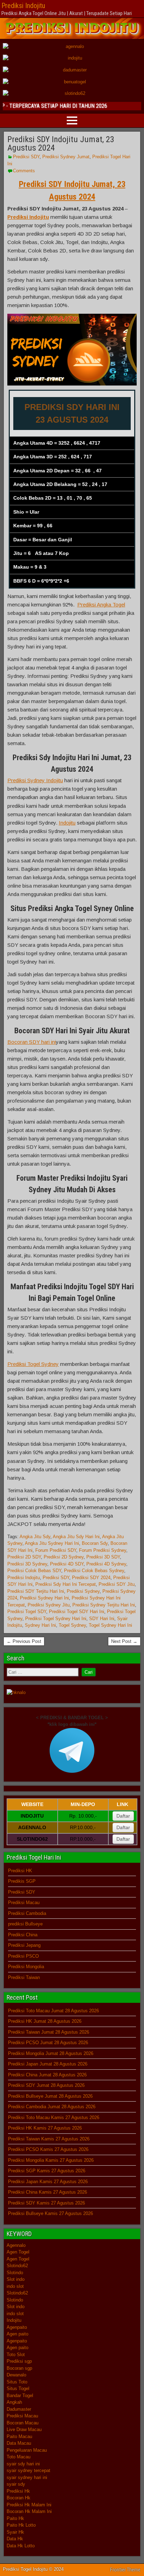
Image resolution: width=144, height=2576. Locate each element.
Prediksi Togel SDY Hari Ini (77, 1612)
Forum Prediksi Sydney (103, 1550)
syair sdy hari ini (23, 2464)
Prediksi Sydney (83, 1591)
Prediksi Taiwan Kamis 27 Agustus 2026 (49, 2139)
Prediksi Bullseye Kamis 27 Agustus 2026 (51, 2213)
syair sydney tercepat (28, 2470)
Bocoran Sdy (95, 1543)
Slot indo (16, 2279)
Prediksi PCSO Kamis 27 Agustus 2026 (48, 2149)
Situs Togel (18, 2388)
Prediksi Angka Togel (101, 605)
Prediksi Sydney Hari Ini (44, 1598)
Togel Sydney (72, 1625)
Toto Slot (16, 2355)
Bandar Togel (20, 2396)
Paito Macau (19, 2436)
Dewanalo (16, 2375)
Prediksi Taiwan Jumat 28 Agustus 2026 (49, 2032)
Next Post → (124, 1641)
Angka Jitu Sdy (35, 1537)
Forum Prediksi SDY (56, 1550)
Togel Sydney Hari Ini (110, 1625)
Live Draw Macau (24, 2429)
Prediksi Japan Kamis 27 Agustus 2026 (48, 2182)
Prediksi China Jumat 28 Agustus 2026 (47, 2075)
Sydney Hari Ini (40, 1625)
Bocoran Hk (19, 2498)
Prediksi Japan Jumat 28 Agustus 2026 (48, 2064)
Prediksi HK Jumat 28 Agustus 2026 (45, 2021)
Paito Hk (15, 2518)
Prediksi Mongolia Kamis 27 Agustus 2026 (51, 2160)
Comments (24, 171)
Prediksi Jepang (24, 1945)
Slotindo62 (17, 2266)
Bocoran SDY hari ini (32, 1042)
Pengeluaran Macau (27, 2450)
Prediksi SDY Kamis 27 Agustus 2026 (46, 2203)
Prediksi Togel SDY (27, 1612)
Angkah (14, 2402)
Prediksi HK (20, 1871)
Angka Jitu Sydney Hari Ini (52, 1543)
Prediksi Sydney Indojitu (35, 780)
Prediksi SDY (26, 157)
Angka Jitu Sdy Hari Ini (76, 1537)
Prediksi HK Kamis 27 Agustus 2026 (45, 2128)
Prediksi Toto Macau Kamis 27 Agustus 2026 (54, 2117)
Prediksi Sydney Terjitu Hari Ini (104, 1605)
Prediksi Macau (24, 1903)
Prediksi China (23, 1935)
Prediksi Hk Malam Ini (29, 2505)
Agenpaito (17, 2327)
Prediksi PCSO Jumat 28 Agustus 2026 (48, 2043)
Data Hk (15, 2539)
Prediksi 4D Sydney (106, 1564)
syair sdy (16, 2484)
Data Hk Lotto (21, 2546)
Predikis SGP (22, 1881)
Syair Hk (15, 2532)
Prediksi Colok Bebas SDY (34, 1571)
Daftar (123, 1816)
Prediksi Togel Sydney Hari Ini (56, 1619)
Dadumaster (19, 2409)
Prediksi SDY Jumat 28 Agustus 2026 (46, 2085)
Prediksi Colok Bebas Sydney (94, 1571)
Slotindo (15, 2273)
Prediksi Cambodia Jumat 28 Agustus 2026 (52, 2107)
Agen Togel (18, 2252)
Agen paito (17, 2334)
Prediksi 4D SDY (67, 1564)
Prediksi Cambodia (27, 1913)
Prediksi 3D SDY (103, 1557)
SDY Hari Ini (102, 1619)
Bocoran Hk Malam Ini (29, 2511)
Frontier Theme (125, 2570)
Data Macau (19, 2443)
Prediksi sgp (19, 2361)
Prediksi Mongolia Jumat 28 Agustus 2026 (51, 2053)
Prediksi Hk (18, 2491)
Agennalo (16, 2245)
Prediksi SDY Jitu (117, 1584)
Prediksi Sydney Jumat (66, 157)
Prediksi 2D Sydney (64, 1557)
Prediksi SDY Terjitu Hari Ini (36, 1591)
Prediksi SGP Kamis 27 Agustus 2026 (47, 2171)
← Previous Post (24, 1641)
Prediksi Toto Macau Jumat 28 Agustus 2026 (53, 2011)
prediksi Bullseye (25, 1924)
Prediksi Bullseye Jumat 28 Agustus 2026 (50, 2096)
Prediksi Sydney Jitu (49, 1605)
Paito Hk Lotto (21, 2525)
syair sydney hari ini (27, 2477)
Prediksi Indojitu (23, 6)
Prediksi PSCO (23, 1956)
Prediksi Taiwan (24, 1977)
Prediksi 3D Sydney (27, 1564)
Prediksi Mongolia (26, 1967)
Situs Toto (17, 2382)
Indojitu (67, 823)
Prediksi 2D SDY (24, 1557)
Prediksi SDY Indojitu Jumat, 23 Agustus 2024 (61, 144)
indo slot (15, 2286)
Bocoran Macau (23, 2423)
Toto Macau (19, 2457)
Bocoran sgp (19, 2368)
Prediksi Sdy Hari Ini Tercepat (66, 1584)
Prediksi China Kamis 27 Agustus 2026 (48, 2192)
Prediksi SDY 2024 (91, 1578)
